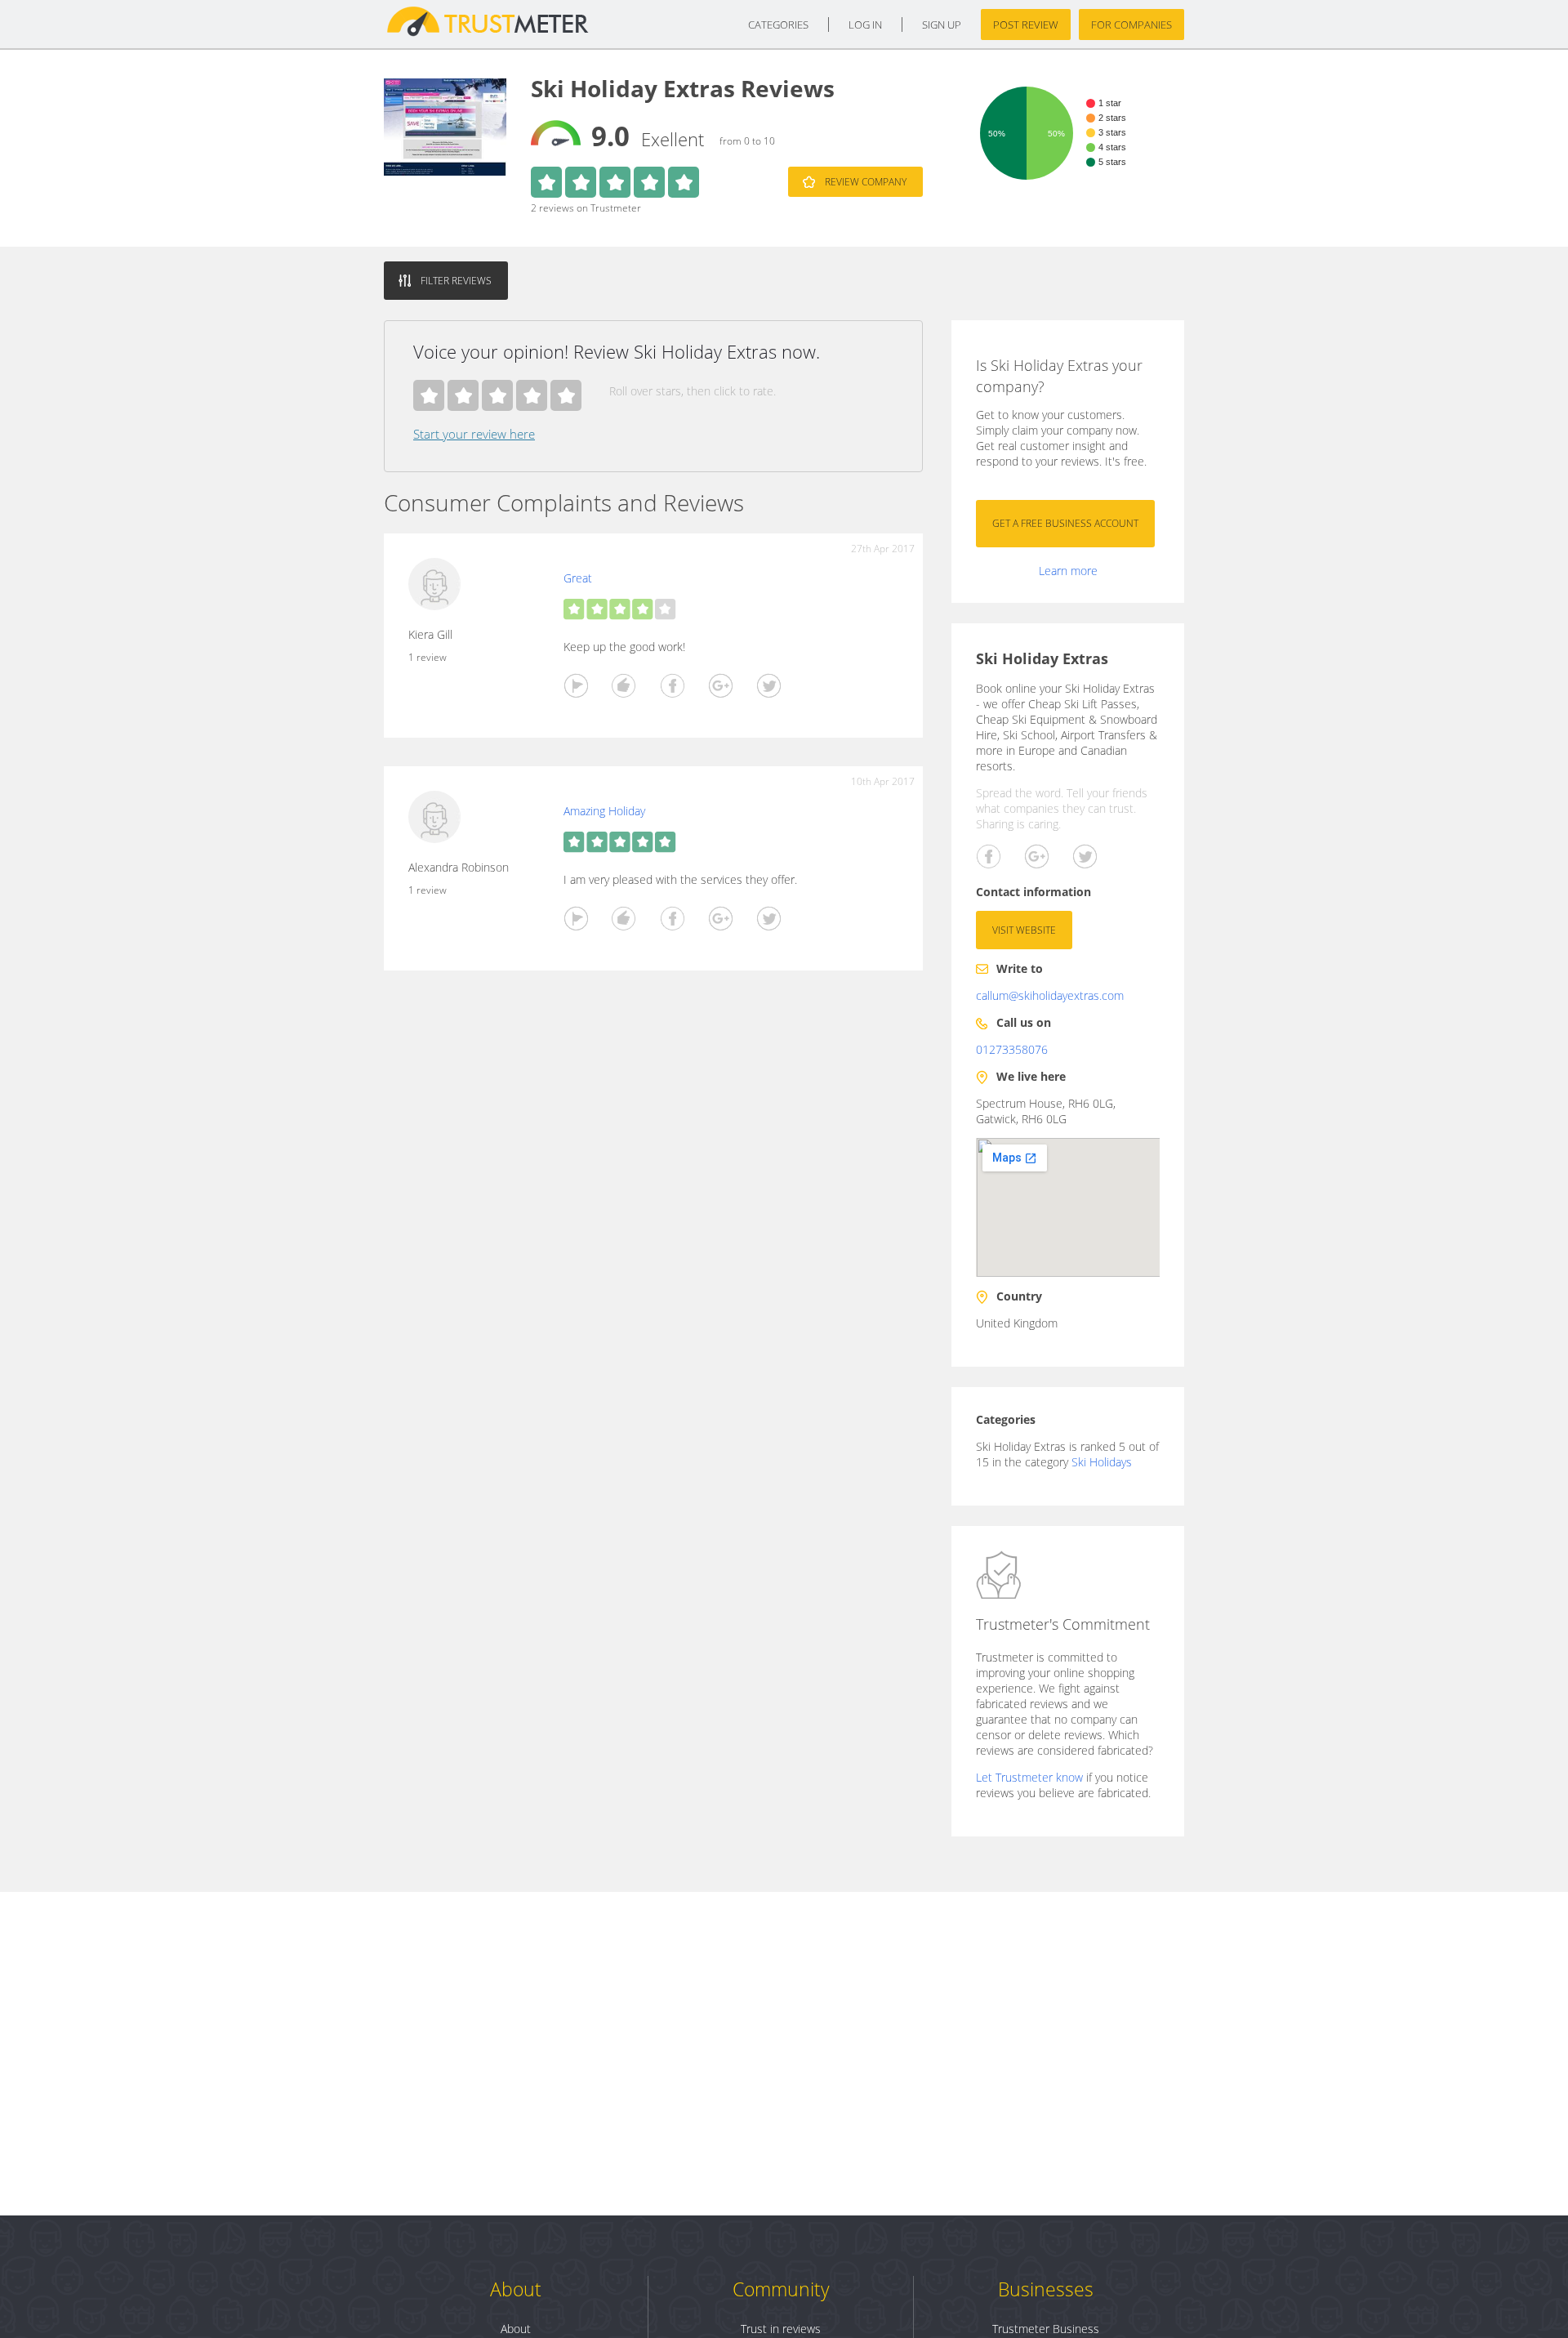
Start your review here (474, 434)
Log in (865, 25)
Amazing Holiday (604, 811)
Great (578, 578)
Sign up (942, 25)
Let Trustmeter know (1029, 1777)
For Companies (1131, 25)
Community (781, 2289)
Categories (778, 25)
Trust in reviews (781, 2329)
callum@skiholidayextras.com (1050, 995)
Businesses (1046, 2289)
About (516, 2289)
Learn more (1068, 571)
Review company (866, 182)
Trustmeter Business (1046, 2329)
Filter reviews (456, 281)
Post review (1026, 25)
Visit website (1024, 930)
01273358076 (1012, 1049)
